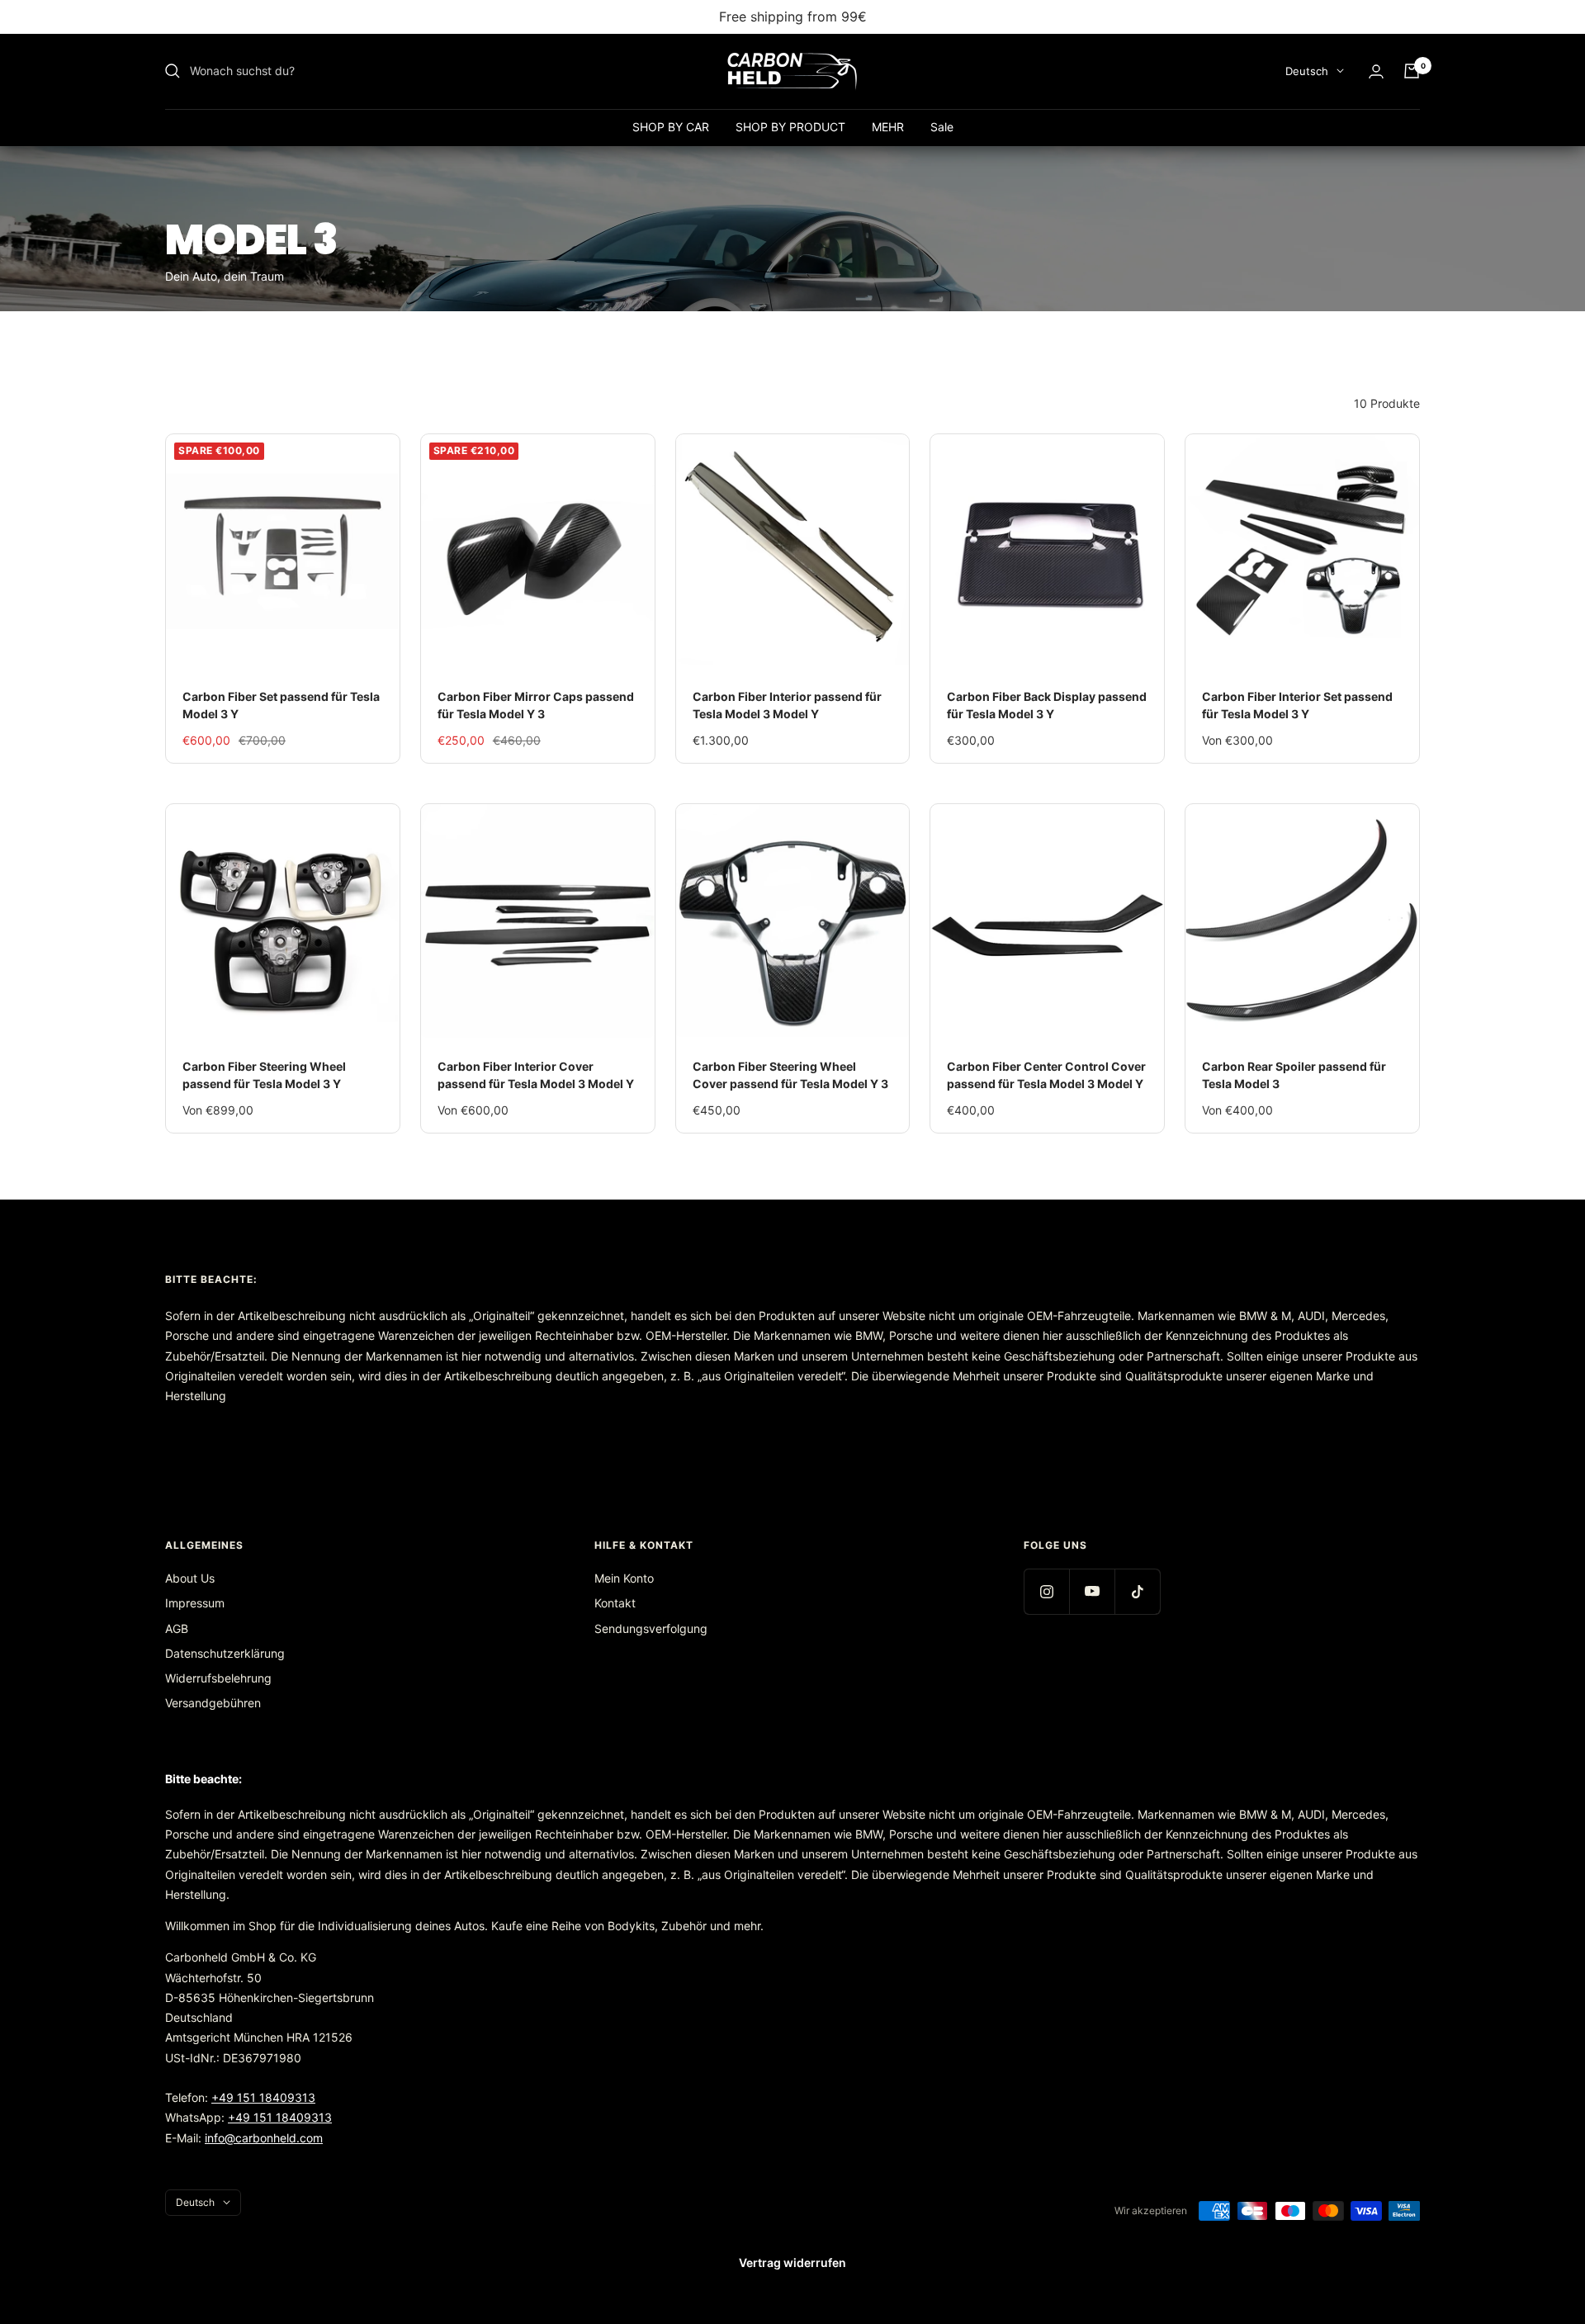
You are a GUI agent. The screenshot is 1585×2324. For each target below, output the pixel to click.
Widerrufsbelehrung (218, 1678)
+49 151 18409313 (263, 2097)
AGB (177, 1628)
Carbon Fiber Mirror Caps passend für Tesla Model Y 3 (536, 705)
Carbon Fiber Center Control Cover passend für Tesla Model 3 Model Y (1046, 1075)
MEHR (888, 127)
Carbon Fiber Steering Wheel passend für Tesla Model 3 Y (264, 1075)
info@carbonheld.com (264, 2138)
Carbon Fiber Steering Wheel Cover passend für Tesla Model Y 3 (790, 1075)
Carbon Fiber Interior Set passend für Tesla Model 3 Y (1297, 705)
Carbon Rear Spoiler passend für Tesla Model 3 (1294, 1075)
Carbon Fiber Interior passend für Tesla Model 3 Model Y (787, 705)
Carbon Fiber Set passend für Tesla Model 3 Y (281, 705)
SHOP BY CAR (671, 127)
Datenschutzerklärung (225, 1653)
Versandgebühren (213, 1703)
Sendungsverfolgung (651, 1628)
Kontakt (615, 1603)
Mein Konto (624, 1578)
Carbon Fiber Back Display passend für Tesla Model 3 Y (1047, 705)
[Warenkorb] (1412, 71)
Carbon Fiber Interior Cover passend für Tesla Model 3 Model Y (536, 1075)
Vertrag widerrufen (792, 2262)
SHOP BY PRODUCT (790, 127)
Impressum (195, 1603)
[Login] (1376, 71)
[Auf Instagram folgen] (1046, 1591)
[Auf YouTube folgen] (1092, 1591)
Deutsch (1307, 71)
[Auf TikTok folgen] (1137, 1591)
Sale (942, 127)
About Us (190, 1578)
